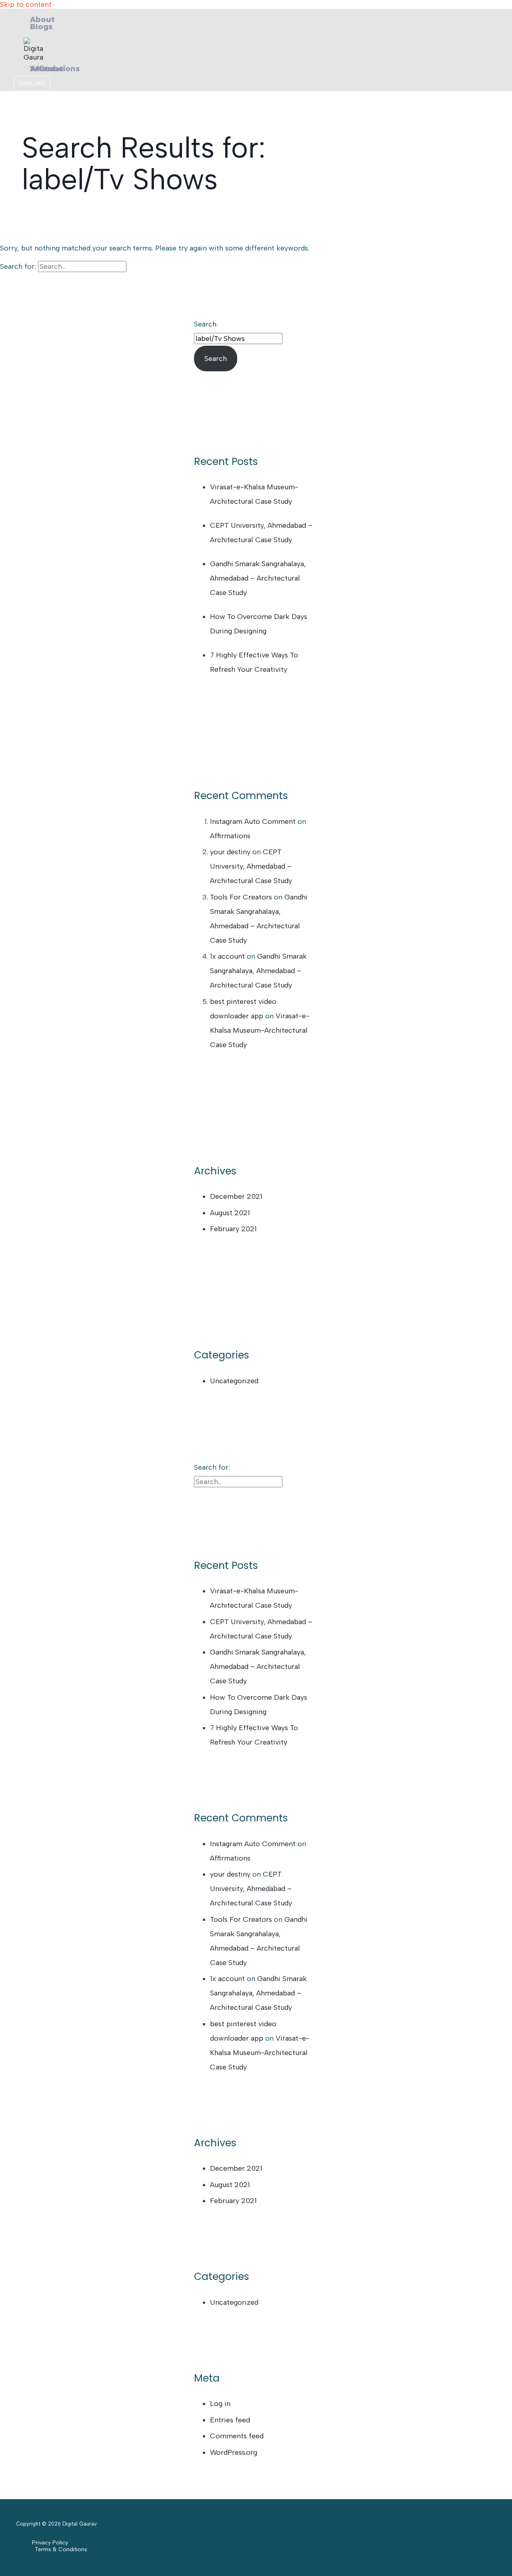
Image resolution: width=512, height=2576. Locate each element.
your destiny (230, 852)
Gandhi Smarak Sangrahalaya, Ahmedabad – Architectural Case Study (258, 578)
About (42, 20)
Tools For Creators (241, 897)
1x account (227, 956)
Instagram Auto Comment (253, 821)
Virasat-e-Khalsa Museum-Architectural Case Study (260, 1030)
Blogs (41, 27)
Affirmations (230, 836)
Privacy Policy (50, 2543)
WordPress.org (234, 2452)
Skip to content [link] (26, 4)
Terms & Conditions (61, 2549)
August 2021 (230, 1213)
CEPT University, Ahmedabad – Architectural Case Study (251, 866)
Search (205, 324)
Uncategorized (234, 1381)
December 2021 (236, 1196)
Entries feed (230, 2420)
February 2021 (233, 1229)
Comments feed (237, 2436)
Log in (220, 2404)
